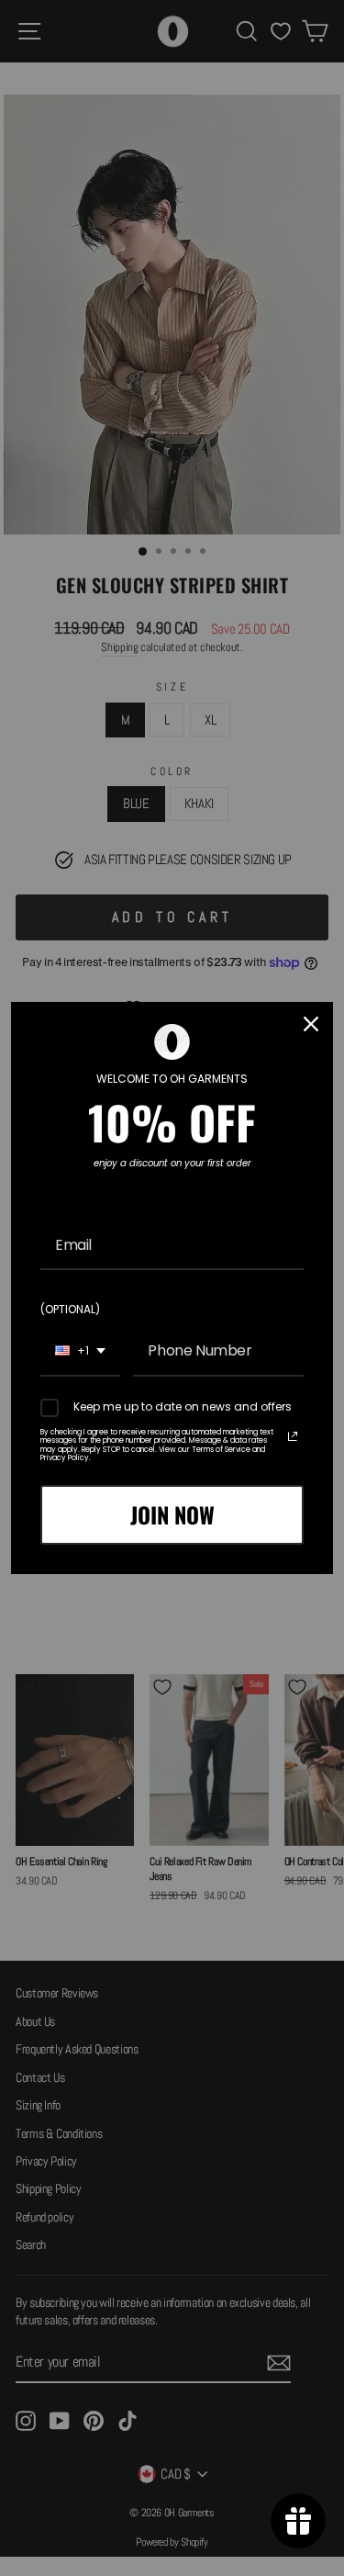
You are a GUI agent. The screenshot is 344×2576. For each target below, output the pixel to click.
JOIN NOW (172, 1514)
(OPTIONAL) (70, 1309)
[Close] (311, 1024)
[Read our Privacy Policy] (293, 1436)
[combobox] (80, 1351)
